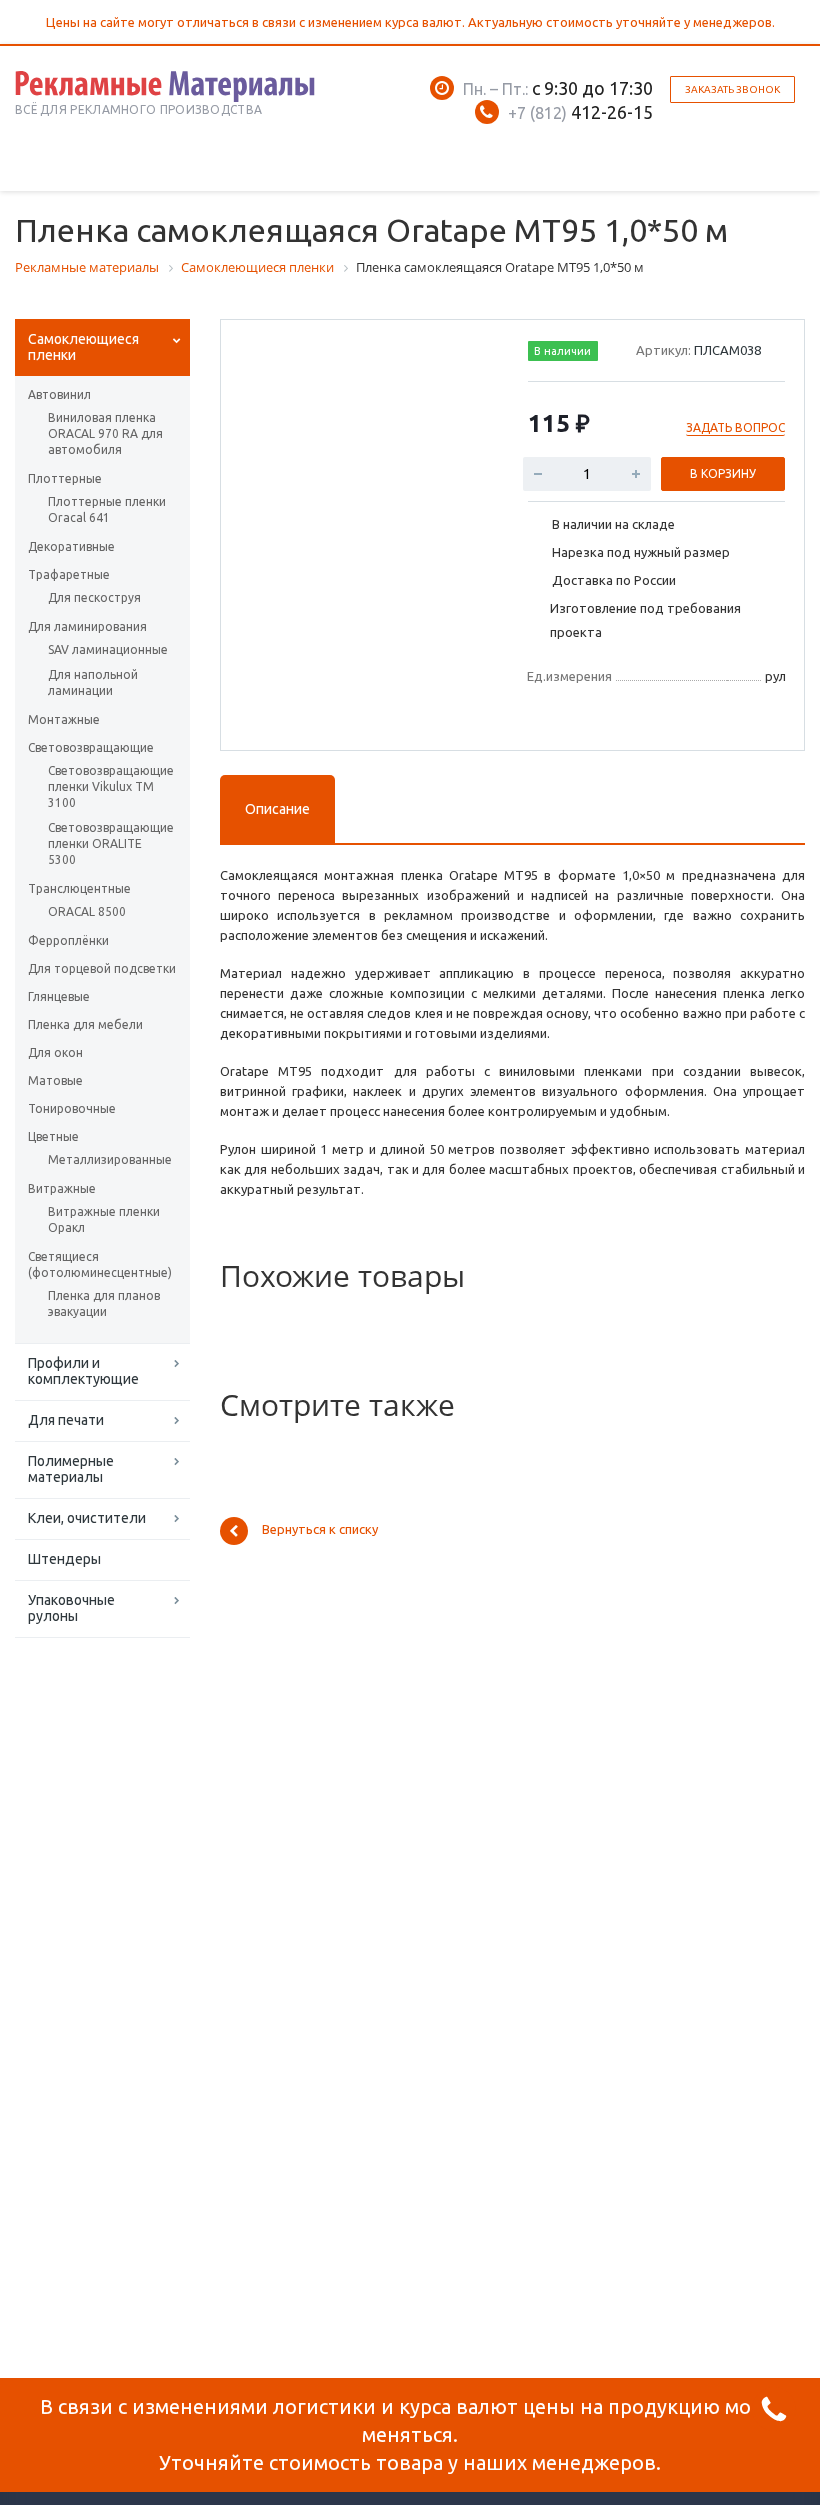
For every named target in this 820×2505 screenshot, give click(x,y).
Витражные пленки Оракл (104, 1219)
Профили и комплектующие (83, 1371)
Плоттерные (65, 478)
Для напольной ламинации (93, 682)
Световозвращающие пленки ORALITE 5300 (108, 843)
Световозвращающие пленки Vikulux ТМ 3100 (108, 786)
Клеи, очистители (87, 1518)
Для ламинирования (87, 626)
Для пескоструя (94, 597)
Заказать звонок (732, 89)
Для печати (66, 1420)
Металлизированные (108, 1159)
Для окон (55, 1052)
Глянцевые (59, 996)
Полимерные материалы (71, 1469)
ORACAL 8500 (87, 911)
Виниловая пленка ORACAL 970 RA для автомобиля (105, 433)
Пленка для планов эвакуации (104, 1303)
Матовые (55, 1080)
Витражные (62, 1188)
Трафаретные (69, 574)
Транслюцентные (79, 888)
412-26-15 (580, 112)
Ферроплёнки (68, 940)
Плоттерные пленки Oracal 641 (107, 509)
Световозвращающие (91, 747)
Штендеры (64, 1559)
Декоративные (71, 546)
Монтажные (64, 719)
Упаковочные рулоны (71, 1608)
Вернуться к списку (320, 1530)
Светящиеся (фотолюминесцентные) (100, 1264)
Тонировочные (72, 1108)
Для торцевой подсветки (102, 968)
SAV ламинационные (108, 649)
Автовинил (59, 394)
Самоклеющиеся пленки (83, 347)
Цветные (53, 1136)
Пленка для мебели (85, 1024)
